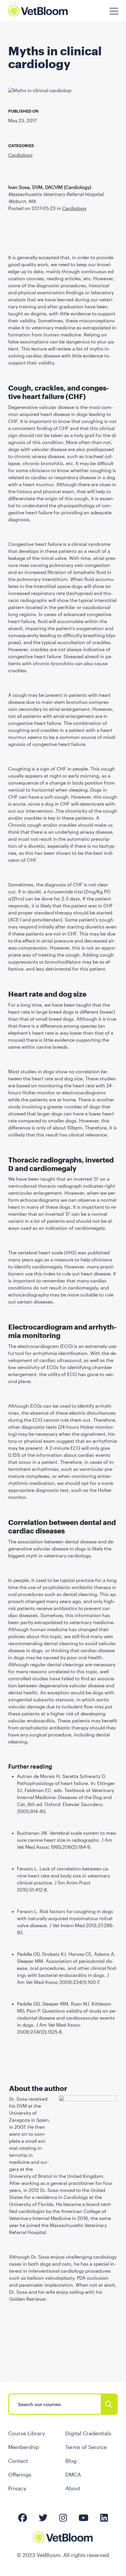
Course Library (27, 2433)
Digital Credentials (88, 2433)
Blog (71, 2461)
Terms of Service (86, 2447)
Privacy (17, 2488)
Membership (24, 2447)
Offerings (20, 2474)
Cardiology (20, 155)
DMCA (73, 2474)
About (73, 2488)
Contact (18, 2461)
